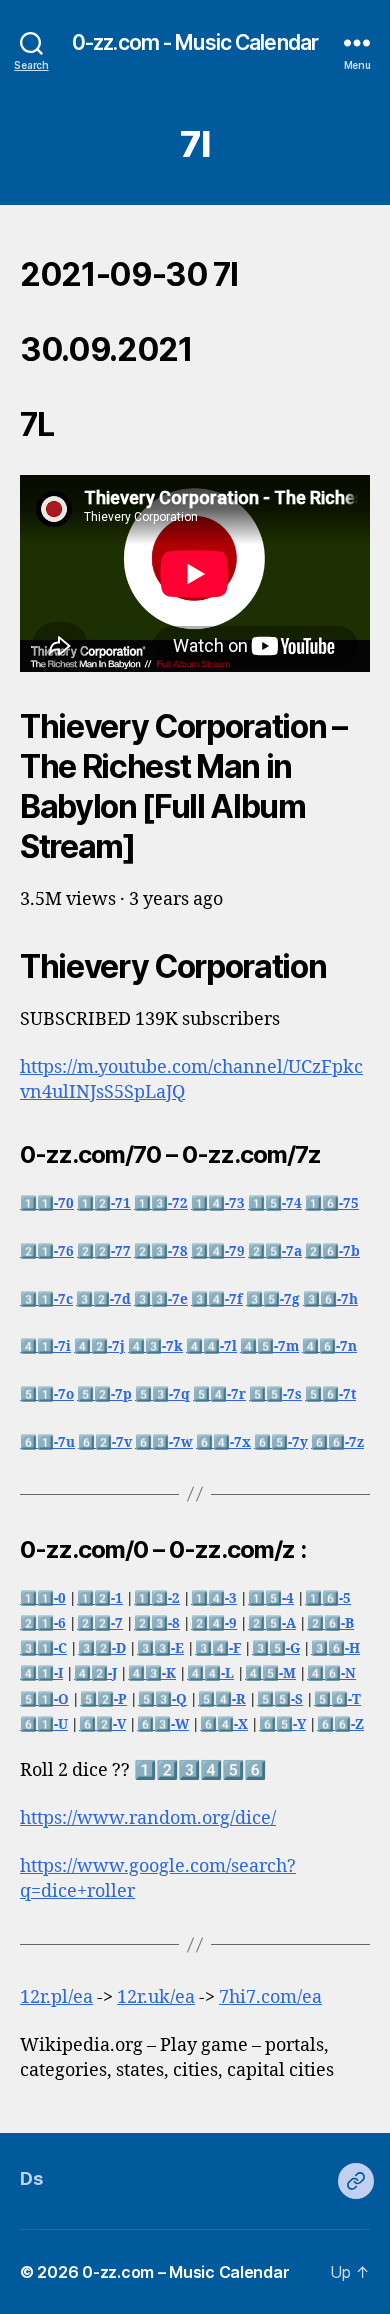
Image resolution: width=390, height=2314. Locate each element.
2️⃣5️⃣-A (272, 1623)
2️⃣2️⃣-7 (100, 1623)
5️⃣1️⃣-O (44, 1699)
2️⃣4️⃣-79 (218, 1251)
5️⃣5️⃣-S (280, 1699)
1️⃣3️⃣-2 (157, 1598)
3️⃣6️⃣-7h (330, 1299)
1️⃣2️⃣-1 (100, 1598)
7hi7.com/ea (270, 1997)
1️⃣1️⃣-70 (47, 1203)
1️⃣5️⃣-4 (271, 1598)
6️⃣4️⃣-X (224, 1724)
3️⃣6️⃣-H (335, 1648)
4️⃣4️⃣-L (210, 1673)
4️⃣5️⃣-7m (269, 1346)
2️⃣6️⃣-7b (332, 1251)
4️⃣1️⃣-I (41, 1673)
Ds (31, 2178)
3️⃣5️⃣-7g (273, 1299)
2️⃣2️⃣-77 (104, 1251)
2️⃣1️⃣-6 (43, 1623)
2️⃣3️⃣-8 (157, 1623)
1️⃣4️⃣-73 (218, 1203)
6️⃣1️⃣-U (44, 1724)
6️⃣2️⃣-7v (105, 1442)
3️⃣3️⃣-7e (161, 1299)
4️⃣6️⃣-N (331, 1673)
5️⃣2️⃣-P (103, 1699)
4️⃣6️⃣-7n (329, 1346)
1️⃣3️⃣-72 (161, 1203)
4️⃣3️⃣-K (152, 1673)
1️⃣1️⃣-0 (43, 1598)
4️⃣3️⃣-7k (155, 1346)
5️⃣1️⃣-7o (47, 1394)
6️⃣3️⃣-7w (164, 1442)
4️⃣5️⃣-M (270, 1673)
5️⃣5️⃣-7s (275, 1394)
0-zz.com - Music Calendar (195, 42)
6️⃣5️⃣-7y (281, 1442)
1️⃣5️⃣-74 (275, 1203)
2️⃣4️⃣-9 (214, 1623)
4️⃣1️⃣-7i (45, 1346)
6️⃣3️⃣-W (163, 1724)
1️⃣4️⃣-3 (214, 1598)
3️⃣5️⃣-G (276, 1648)
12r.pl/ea (56, 1997)
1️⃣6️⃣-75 (332, 1203)
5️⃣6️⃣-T (337, 1699)
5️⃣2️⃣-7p (104, 1394)
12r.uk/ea (156, 1997)
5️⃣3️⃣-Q (162, 1699)
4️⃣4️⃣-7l (211, 1346)
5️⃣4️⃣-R (222, 1699)
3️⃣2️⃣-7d (103, 1299)
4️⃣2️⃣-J (95, 1673)
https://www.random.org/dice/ (148, 1818)
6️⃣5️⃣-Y (282, 1724)
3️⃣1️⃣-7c (46, 1299)
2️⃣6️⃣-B (330, 1623)
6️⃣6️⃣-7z (337, 1442)
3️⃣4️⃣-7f (217, 1299)
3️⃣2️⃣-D (102, 1648)
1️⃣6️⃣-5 (328, 1598)
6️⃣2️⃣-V (102, 1724)
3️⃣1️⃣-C (43, 1648)
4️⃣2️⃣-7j (99, 1346)
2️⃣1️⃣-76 (47, 1251)
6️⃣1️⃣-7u (47, 1442)
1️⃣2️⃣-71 (104, 1203)
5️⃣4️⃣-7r (219, 1394)
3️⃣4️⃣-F (218, 1648)
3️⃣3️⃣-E (160, 1648)
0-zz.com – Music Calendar (185, 2272)
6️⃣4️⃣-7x (223, 1442)
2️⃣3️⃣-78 (161, 1251)
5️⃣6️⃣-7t (330, 1394)
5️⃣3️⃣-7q (162, 1394)
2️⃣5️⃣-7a (275, 1251)
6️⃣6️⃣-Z (340, 1724)
